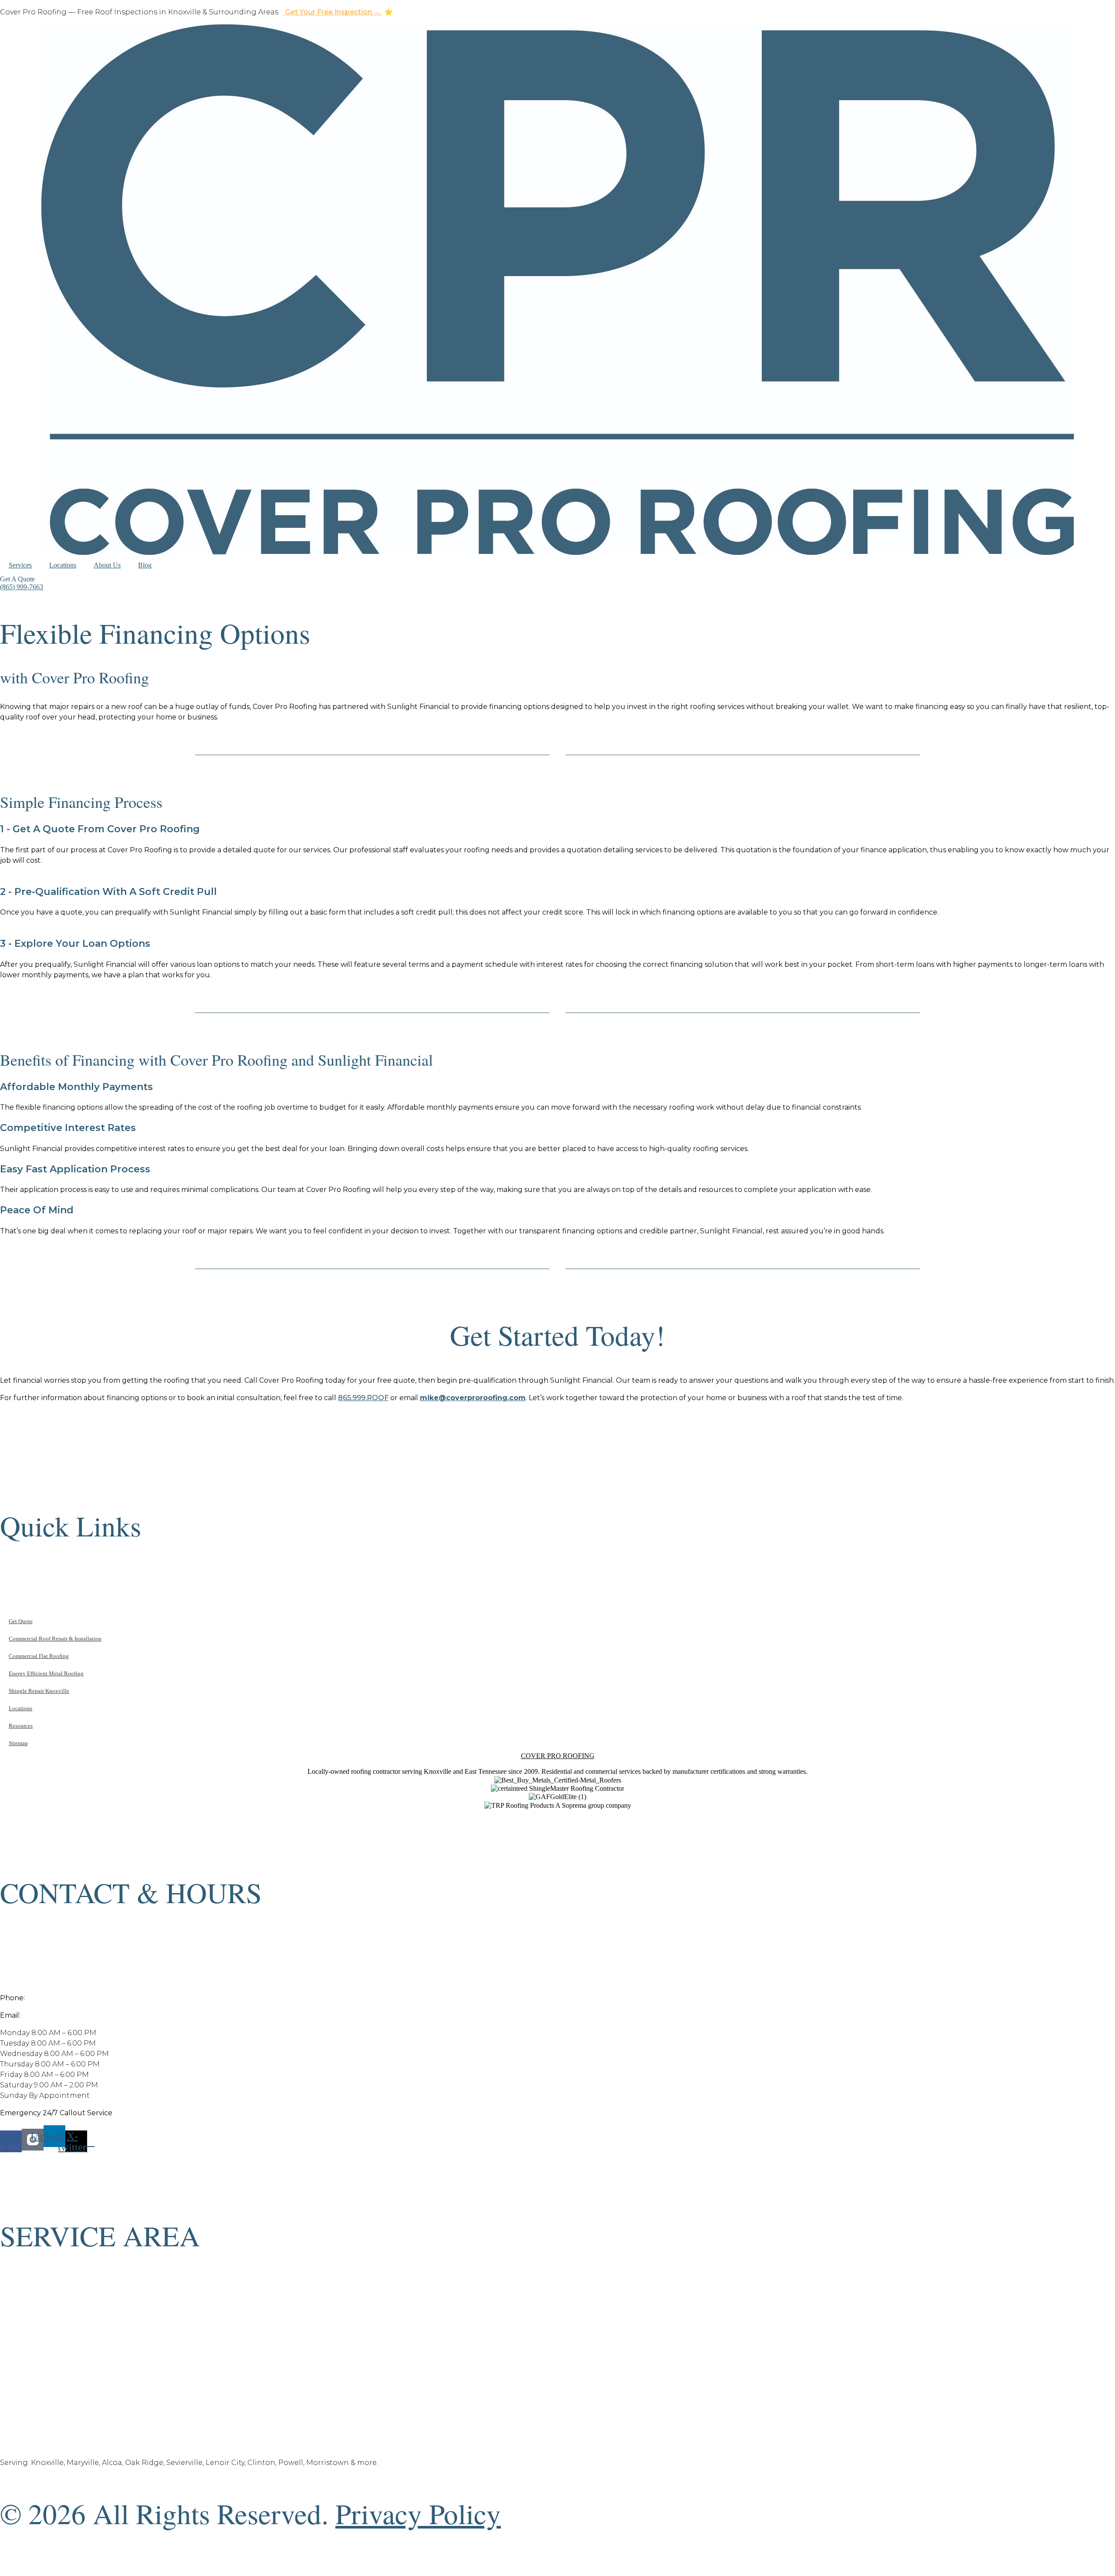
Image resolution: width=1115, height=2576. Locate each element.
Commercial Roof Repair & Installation (55, 1639)
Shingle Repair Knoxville (39, 1691)
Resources (21, 1726)
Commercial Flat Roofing (39, 1656)
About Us (107, 565)
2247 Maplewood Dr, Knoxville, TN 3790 (70, 1980)
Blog (145, 565)
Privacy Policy (418, 2513)
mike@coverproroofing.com (72, 2015)
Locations (63, 565)
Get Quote (21, 1621)
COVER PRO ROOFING (558, 1756)
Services (20, 565)
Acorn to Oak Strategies (571, 2564)
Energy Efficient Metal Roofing (46, 1673)
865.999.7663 (50, 1998)
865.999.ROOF (363, 1398)
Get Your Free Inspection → (333, 12)
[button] (17, 579)
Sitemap (18, 1743)
